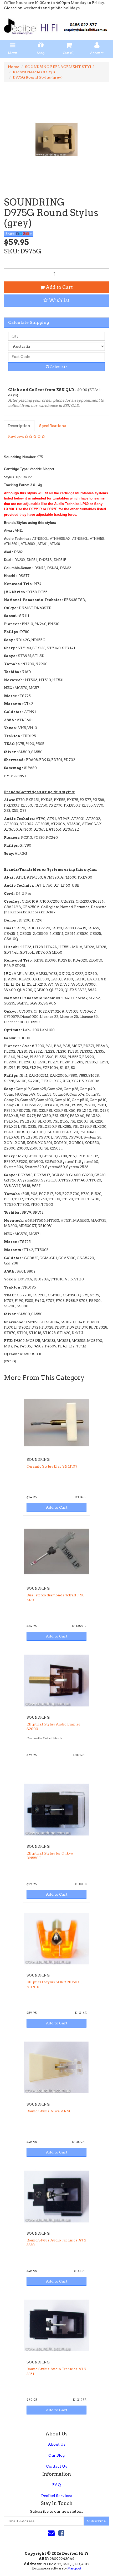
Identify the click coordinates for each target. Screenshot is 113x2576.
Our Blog (56, 2455)
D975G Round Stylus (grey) (38, 77)
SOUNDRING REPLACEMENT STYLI (59, 67)
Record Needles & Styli (34, 72)
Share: (11, 234)
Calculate (58, 367)
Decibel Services (57, 2496)
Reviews (16, 436)
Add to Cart (59, 287)
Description (19, 426)
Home (14, 67)
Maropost (74, 2568)
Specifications (53, 426)
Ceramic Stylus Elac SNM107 (52, 1466)
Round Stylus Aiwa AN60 (49, 2111)
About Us (57, 2444)
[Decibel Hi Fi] (56, 25)
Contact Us (56, 2466)
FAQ (57, 2485)
